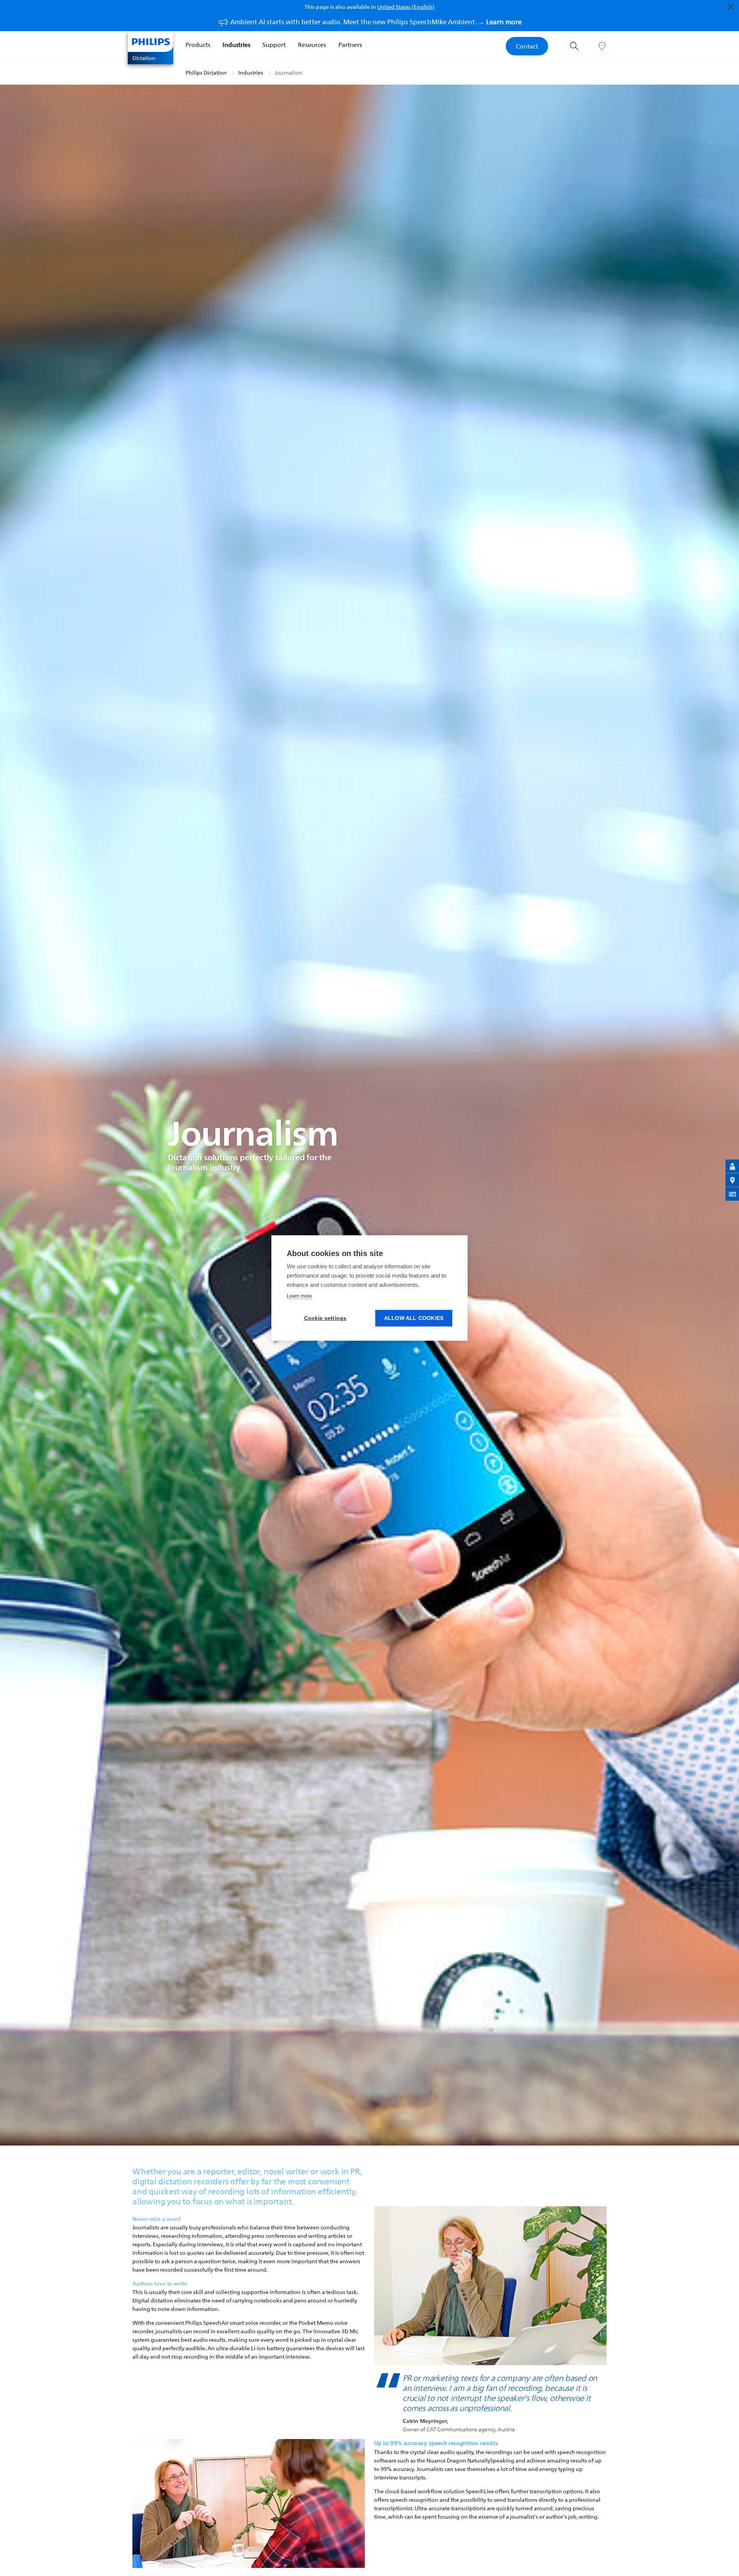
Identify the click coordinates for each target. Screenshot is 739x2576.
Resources (312, 45)
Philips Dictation (206, 73)
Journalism (289, 73)
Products (198, 45)
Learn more (299, 1296)
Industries (236, 45)
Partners (350, 45)
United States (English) (406, 7)
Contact (527, 46)
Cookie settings (325, 1318)
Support (274, 45)
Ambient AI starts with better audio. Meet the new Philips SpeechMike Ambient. (376, 22)
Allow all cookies (414, 1318)
